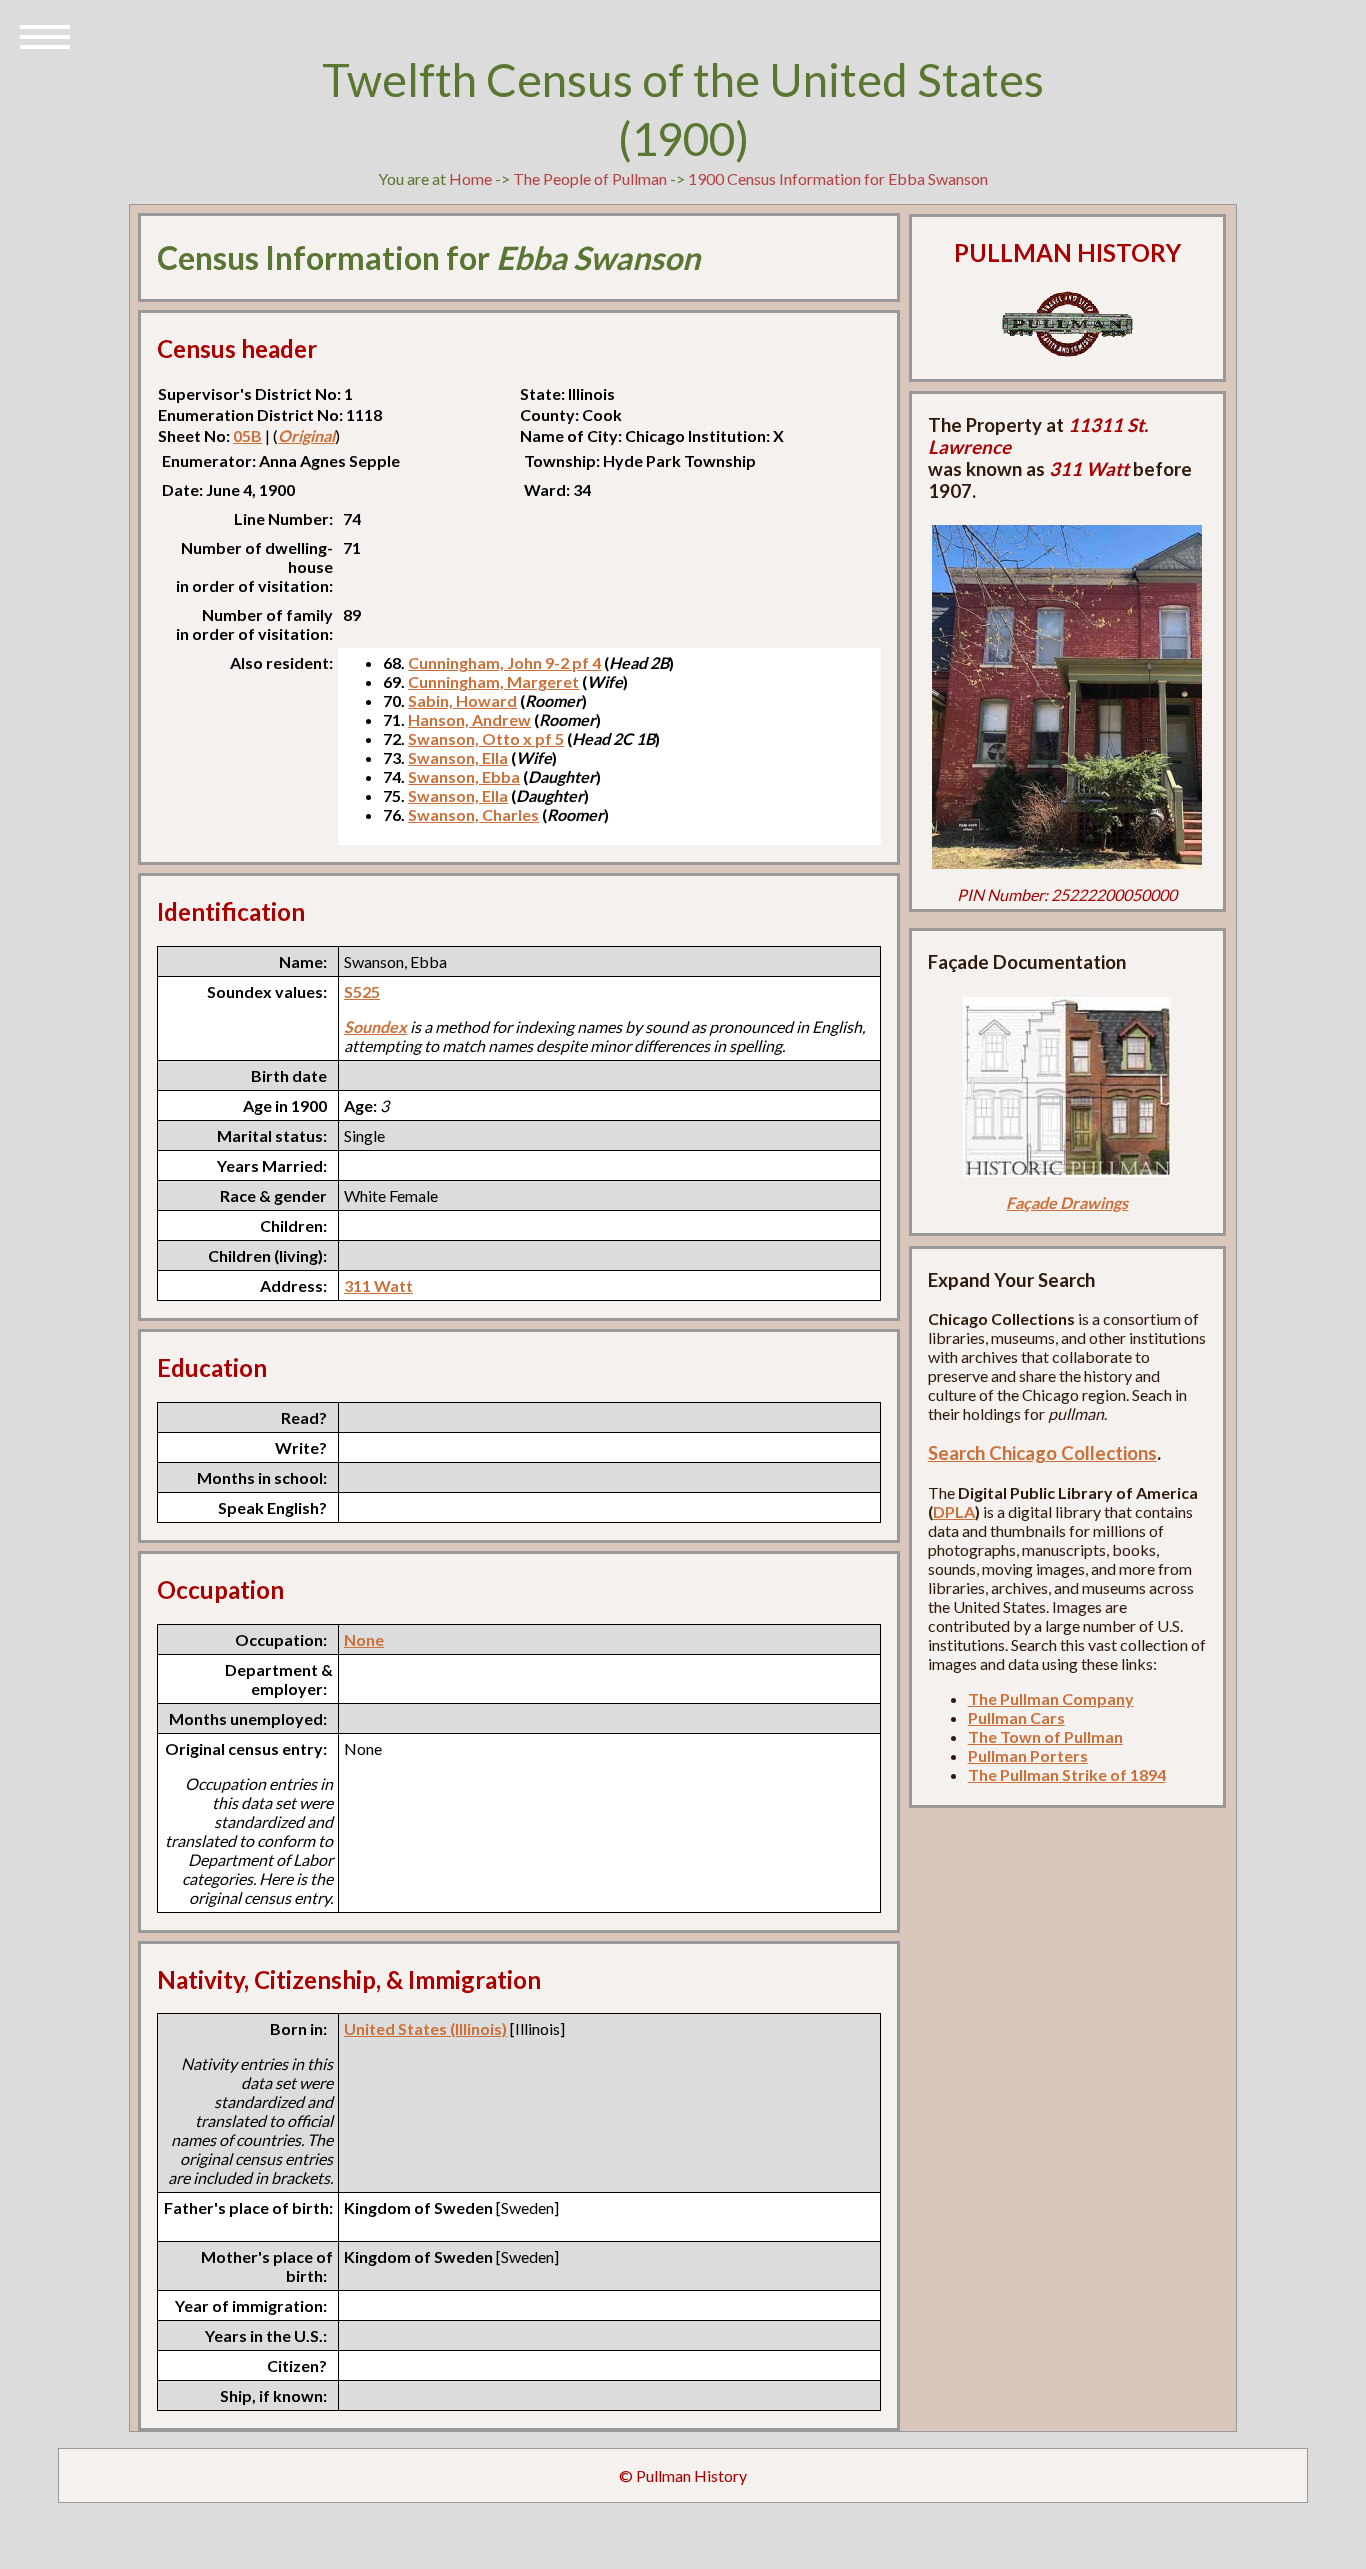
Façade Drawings (1067, 1202)
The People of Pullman (590, 178)
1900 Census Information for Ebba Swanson (838, 178)
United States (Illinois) (425, 2028)
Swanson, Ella (458, 757)
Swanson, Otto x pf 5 (486, 738)
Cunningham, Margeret (493, 681)
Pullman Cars (1016, 1717)
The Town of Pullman (1045, 1736)
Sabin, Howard (462, 700)
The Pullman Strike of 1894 (1067, 1774)
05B (247, 435)
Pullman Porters (1028, 1755)
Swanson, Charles (473, 814)
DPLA (954, 1511)
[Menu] (45, 35)
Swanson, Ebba (464, 776)
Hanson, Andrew (469, 719)
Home (470, 178)
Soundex (375, 1026)
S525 (362, 991)
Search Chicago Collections (1042, 1453)
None (364, 1639)
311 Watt (378, 1285)
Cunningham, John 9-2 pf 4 (504, 662)
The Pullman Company (1051, 1698)
